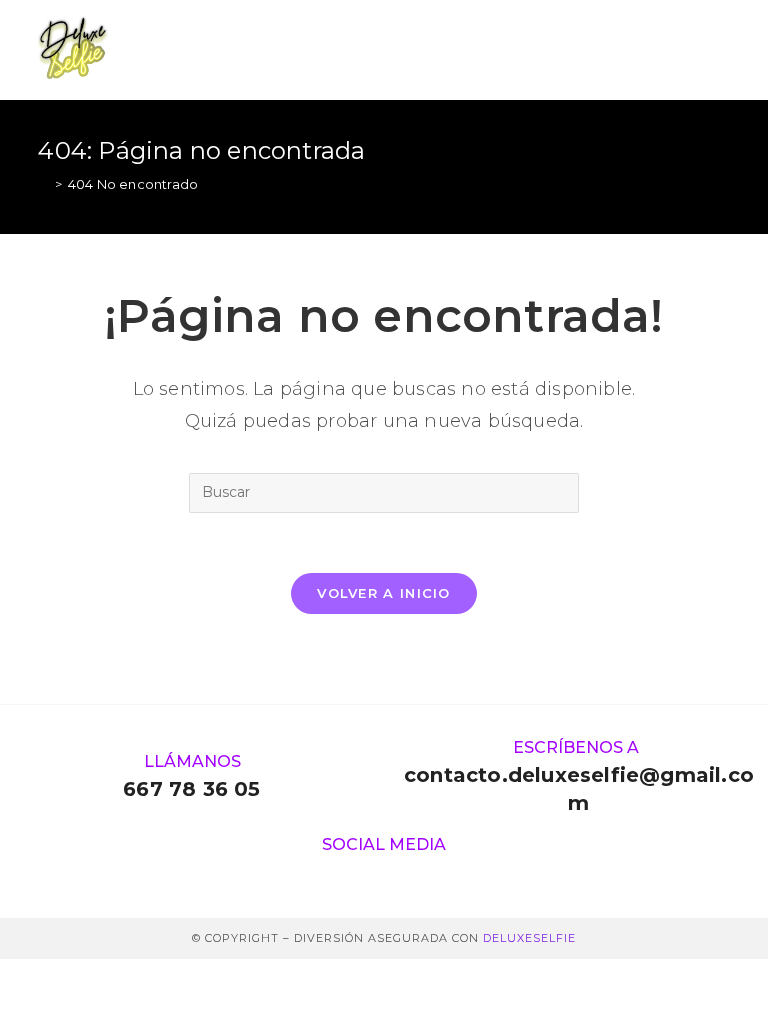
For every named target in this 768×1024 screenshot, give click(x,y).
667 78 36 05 (191, 789)
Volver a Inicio (384, 593)
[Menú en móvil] (720, 50)
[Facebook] (421, 872)
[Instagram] (346, 872)
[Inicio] (43, 184)
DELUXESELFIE (529, 938)
